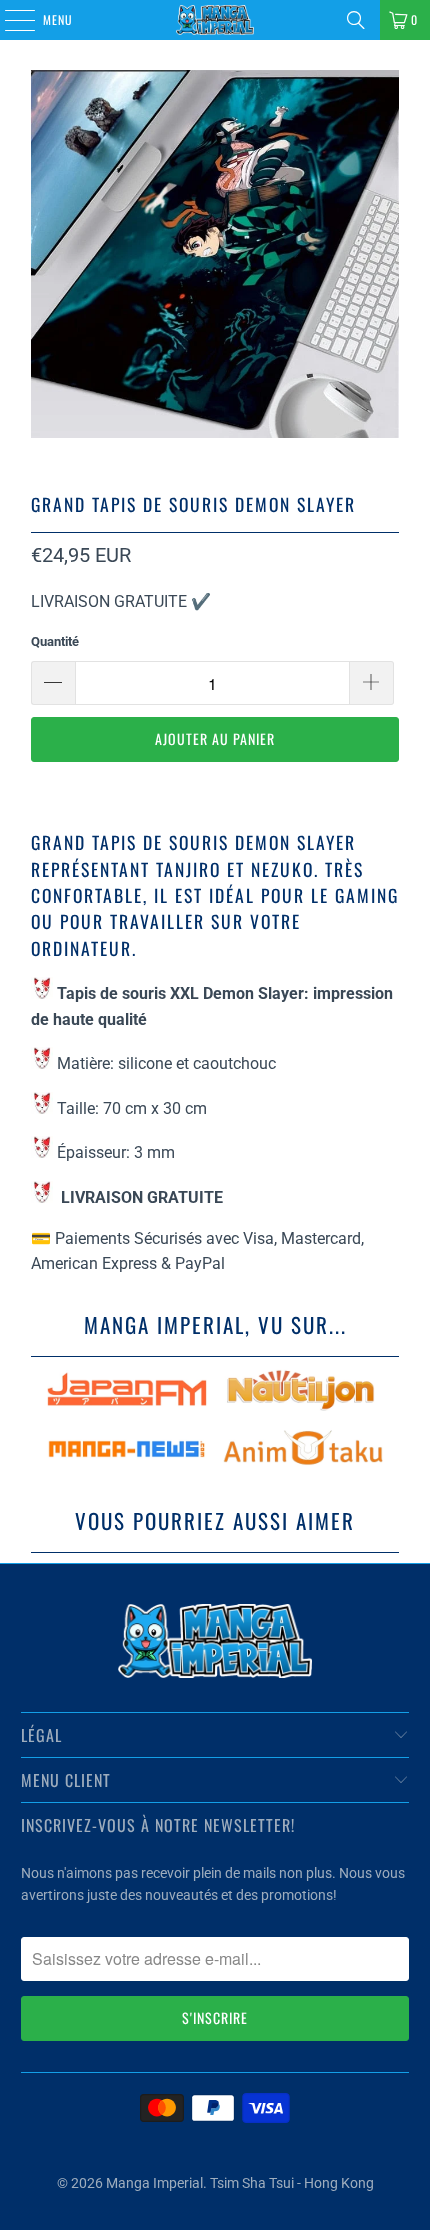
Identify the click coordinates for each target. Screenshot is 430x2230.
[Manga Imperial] (215, 20)
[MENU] (9, 20)
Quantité (55, 641)
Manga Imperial (154, 2183)
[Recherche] (356, 20)
